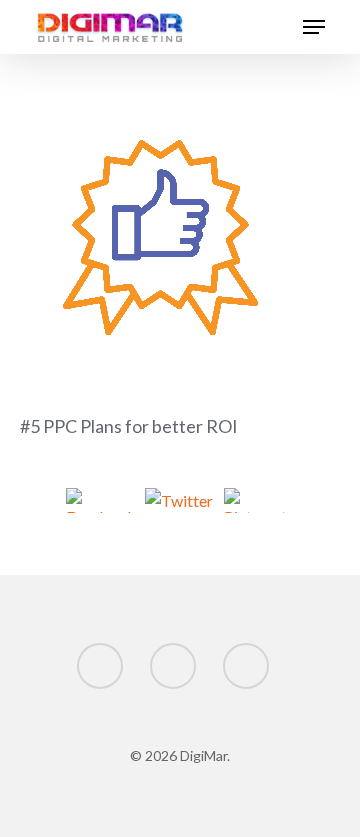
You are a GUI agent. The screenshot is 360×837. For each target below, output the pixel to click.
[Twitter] (180, 503)
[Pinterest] (259, 503)
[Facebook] (101, 503)
